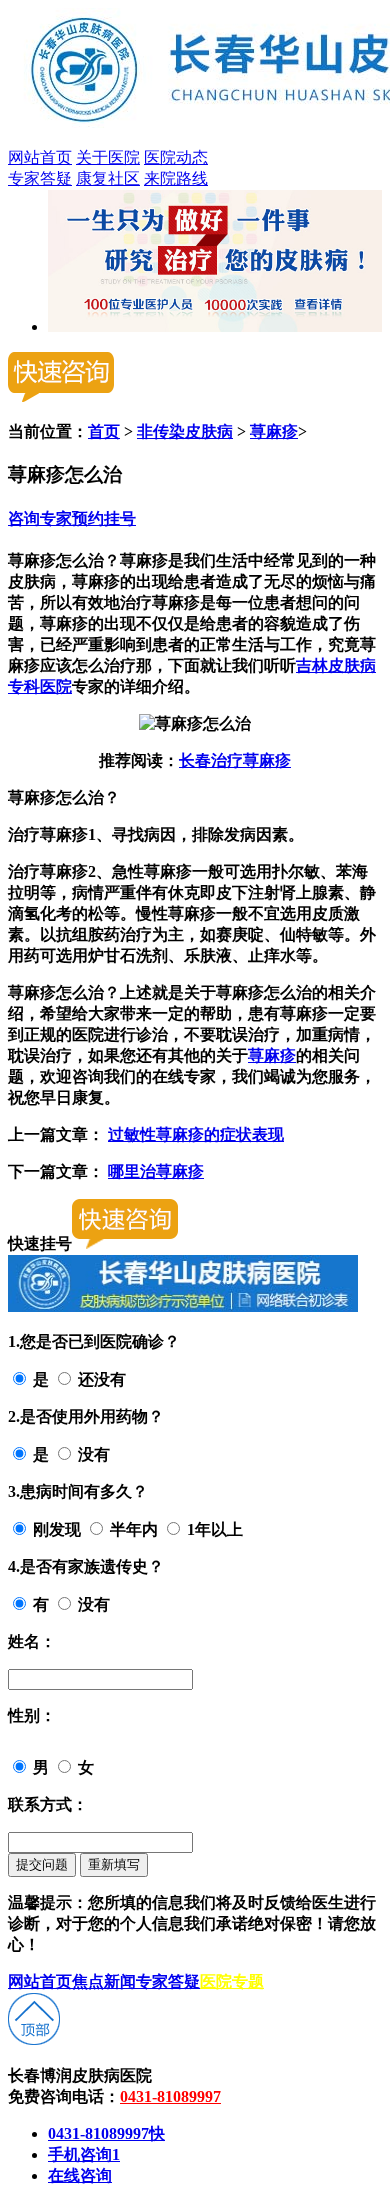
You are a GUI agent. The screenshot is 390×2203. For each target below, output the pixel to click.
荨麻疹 (274, 431)
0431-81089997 (170, 2096)
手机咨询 (84, 2154)
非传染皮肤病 (185, 431)
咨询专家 (40, 518)
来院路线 (176, 178)
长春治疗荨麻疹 (235, 760)
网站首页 (40, 157)
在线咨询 (80, 2175)
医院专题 (232, 1981)
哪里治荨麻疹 (156, 1171)
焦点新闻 (104, 1981)
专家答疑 (40, 178)
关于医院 (108, 157)
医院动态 (176, 157)
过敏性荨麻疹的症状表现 (196, 1134)
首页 (104, 431)
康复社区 (108, 178)
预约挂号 (104, 518)
